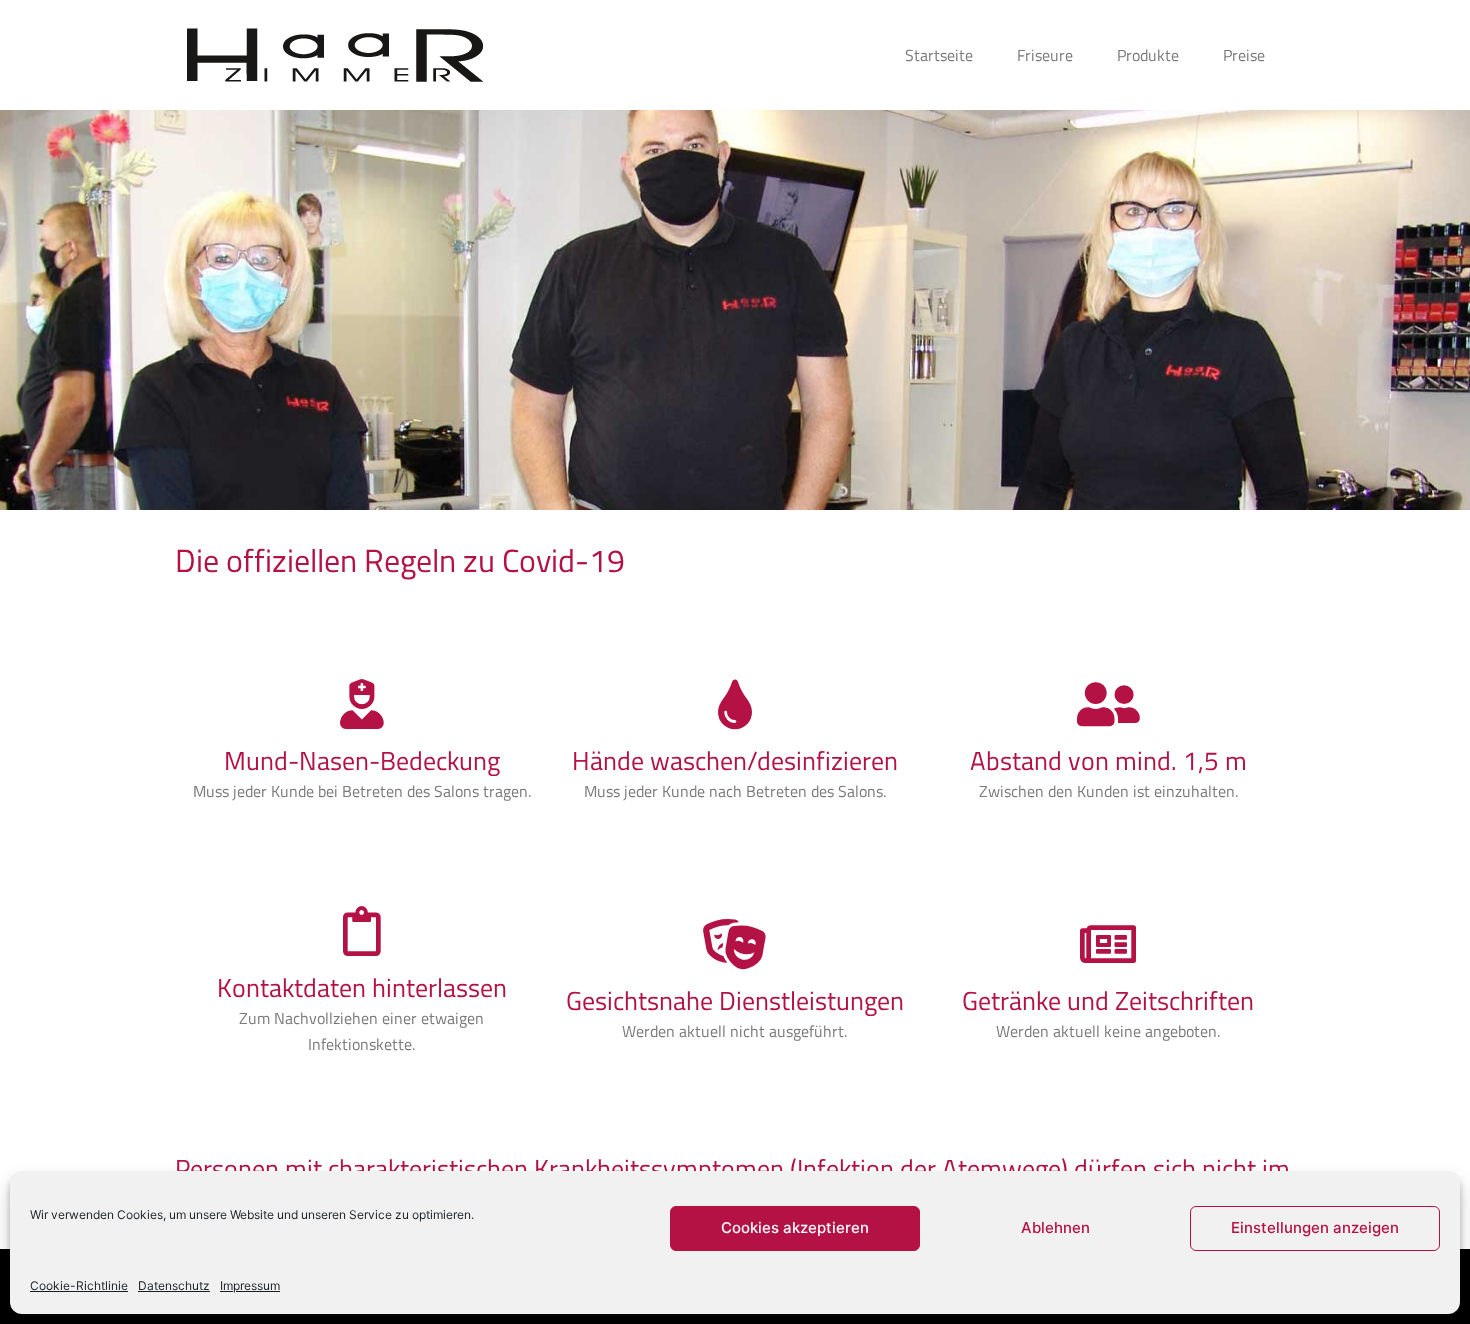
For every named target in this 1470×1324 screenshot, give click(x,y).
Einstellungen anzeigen (1315, 1227)
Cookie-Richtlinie (79, 1285)
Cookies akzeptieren (795, 1227)
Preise (1244, 55)
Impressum (250, 1285)
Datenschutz (174, 1285)
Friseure (1045, 55)
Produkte (1148, 55)
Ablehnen (1055, 1227)
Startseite (939, 55)
